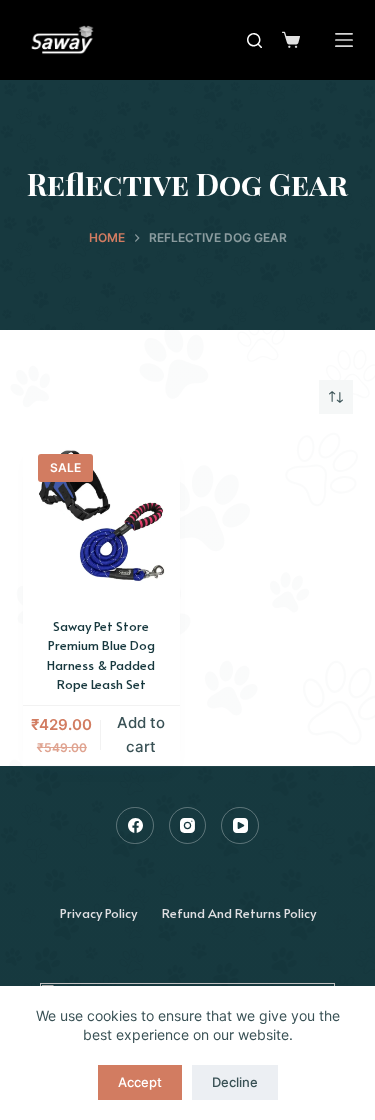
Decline (235, 1082)
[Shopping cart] (291, 40)
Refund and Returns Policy (239, 913)
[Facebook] (135, 826)
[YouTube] (240, 826)
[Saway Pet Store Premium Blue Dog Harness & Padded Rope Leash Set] (102, 518)
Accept (140, 1082)
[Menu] (344, 40)
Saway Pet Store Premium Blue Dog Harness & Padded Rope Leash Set (101, 655)
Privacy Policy (98, 913)
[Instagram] (188, 826)
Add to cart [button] (141, 735)
